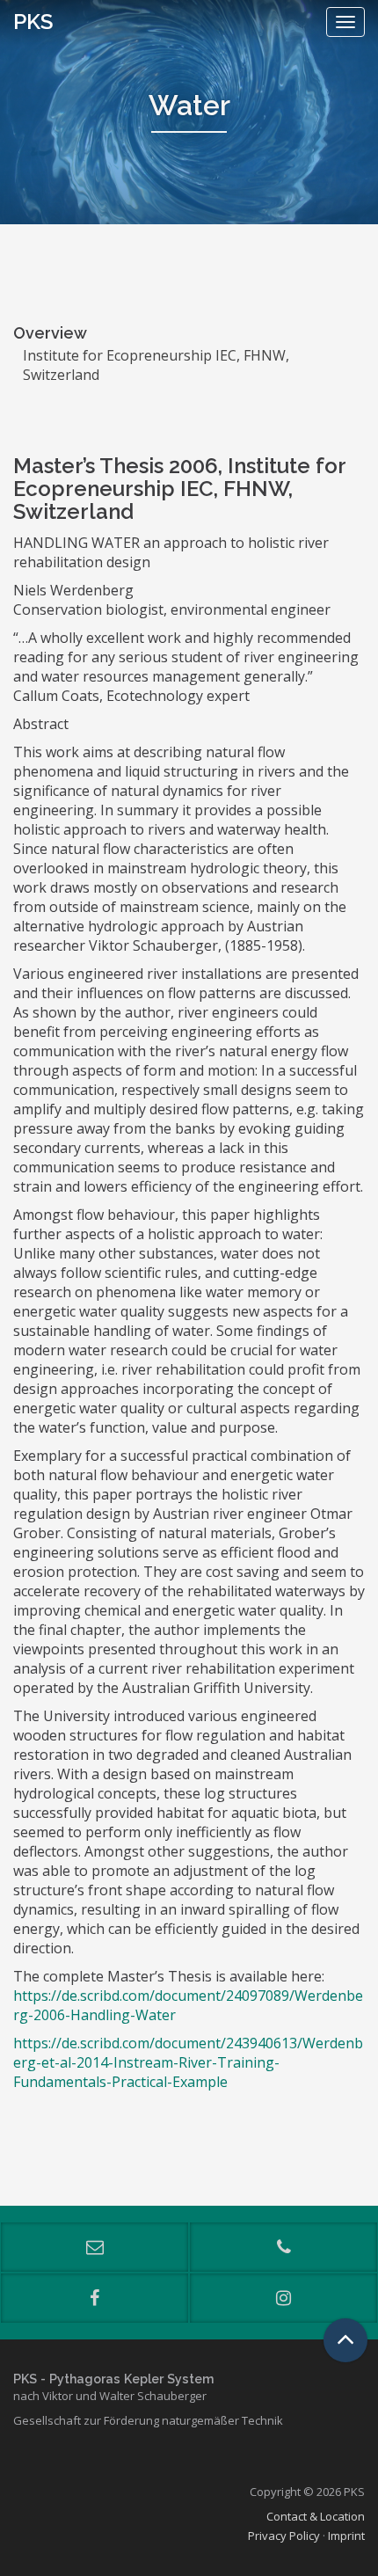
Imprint (346, 2536)
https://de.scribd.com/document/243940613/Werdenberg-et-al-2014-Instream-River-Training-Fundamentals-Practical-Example (188, 2062)
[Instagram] (283, 2298)
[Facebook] (94, 2298)
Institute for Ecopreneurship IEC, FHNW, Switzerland (156, 365)
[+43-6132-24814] (283, 2247)
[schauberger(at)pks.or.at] (94, 2247)
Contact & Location (316, 2516)
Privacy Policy (284, 2536)
